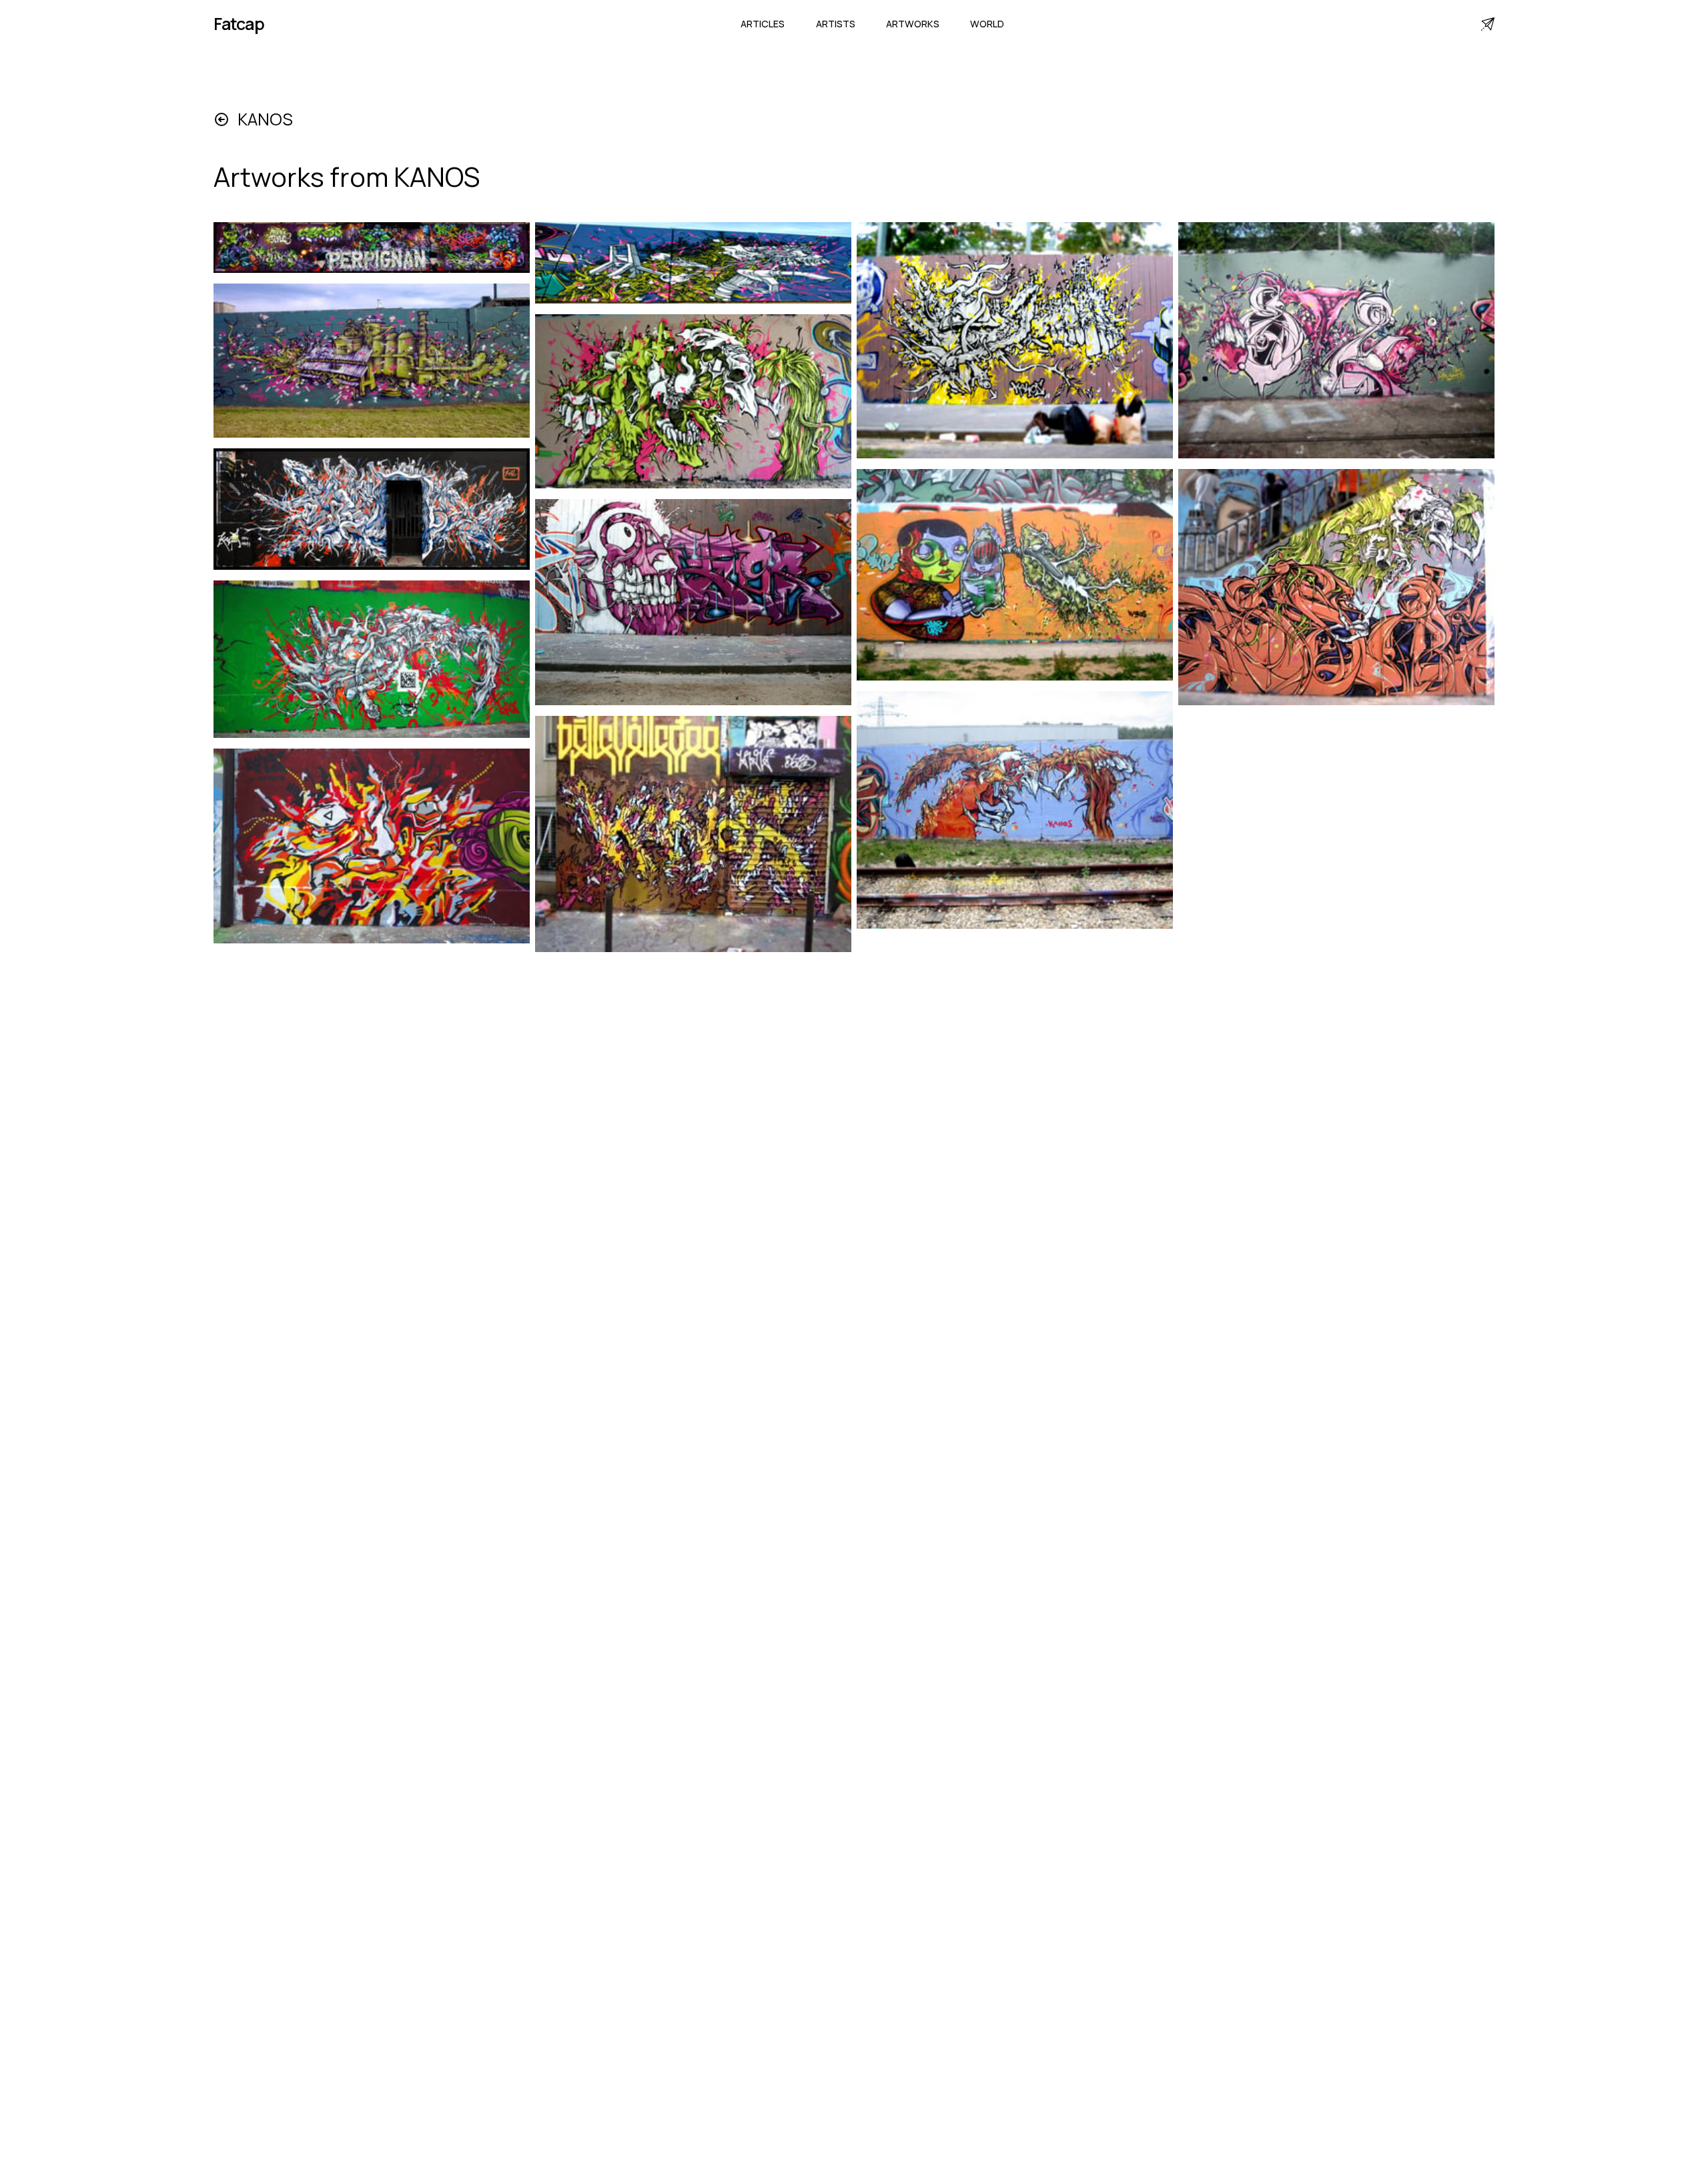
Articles (763, 24)
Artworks (913, 24)
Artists (836, 24)
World (987, 24)
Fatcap (239, 24)
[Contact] (1488, 24)
